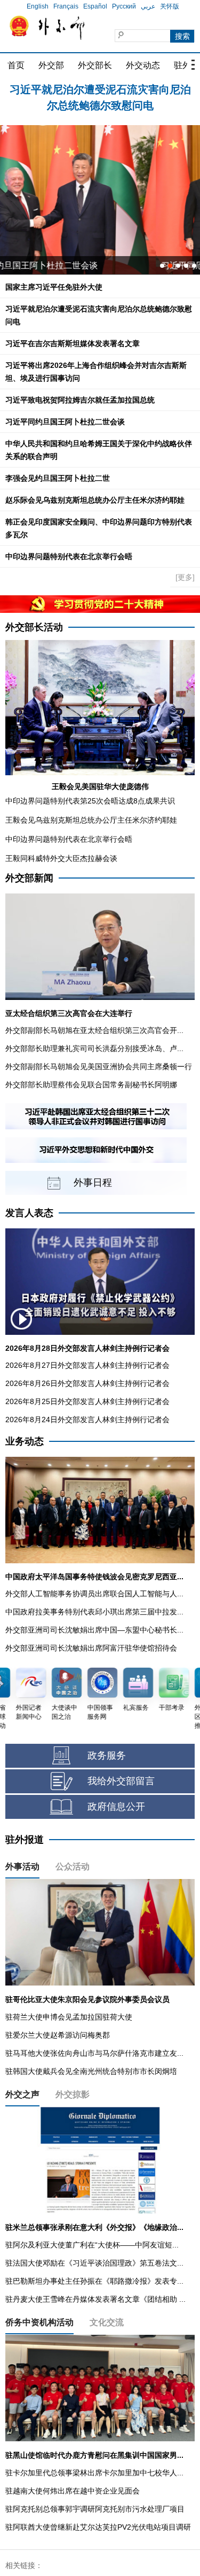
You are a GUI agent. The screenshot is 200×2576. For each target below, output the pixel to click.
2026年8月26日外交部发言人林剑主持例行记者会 (87, 1383)
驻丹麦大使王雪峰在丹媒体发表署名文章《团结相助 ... (95, 2299)
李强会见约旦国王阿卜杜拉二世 (58, 478)
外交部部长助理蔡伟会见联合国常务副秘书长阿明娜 (91, 1085)
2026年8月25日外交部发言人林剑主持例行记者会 (87, 1401)
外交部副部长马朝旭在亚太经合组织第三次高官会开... (94, 1030)
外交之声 (22, 2094)
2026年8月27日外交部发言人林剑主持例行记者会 (87, 1365)
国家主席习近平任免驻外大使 (54, 287)
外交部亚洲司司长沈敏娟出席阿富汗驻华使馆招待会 (91, 1648)
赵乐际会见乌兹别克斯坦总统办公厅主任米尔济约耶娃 (95, 500)
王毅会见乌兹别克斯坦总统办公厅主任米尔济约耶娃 (91, 820)
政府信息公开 (116, 1807)
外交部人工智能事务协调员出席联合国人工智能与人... (94, 1594)
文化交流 (107, 2322)
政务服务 (107, 1755)
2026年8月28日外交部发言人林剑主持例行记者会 (87, 1348)
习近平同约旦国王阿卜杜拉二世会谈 (65, 422)
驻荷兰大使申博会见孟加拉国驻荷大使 (69, 2017)
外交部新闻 (29, 878)
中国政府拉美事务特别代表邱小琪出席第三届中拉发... (94, 1612)
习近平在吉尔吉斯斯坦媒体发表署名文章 (73, 343)
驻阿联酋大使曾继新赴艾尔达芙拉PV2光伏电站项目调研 (98, 2527)
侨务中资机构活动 (39, 2322)
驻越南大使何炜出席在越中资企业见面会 (73, 2491)
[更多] (185, 577)
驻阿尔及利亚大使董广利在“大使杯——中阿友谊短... (92, 2245)
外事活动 (22, 1867)
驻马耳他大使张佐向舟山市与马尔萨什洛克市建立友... (94, 2053)
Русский (124, 6)
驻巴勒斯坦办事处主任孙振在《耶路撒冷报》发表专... (94, 2281)
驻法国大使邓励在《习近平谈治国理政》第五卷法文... (94, 2263)
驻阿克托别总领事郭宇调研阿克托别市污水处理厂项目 (95, 2509)
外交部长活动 (34, 627)
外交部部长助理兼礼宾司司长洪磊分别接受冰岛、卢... (94, 1048)
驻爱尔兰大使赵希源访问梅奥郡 (58, 2035)
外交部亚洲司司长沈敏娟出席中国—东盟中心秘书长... (94, 1630)
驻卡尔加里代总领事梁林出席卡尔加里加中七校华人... (94, 2473)
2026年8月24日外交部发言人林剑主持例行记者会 (87, 1420)
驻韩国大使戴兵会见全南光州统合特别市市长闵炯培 (91, 2071)
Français (66, 6)
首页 (16, 65)
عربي (148, 6)
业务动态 (25, 1441)
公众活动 (73, 1867)
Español (95, 6)
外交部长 (95, 65)
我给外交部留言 (121, 1781)
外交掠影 (73, 2094)
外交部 (51, 65)
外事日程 (93, 1183)
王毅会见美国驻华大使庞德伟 (100, 786)
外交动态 (143, 65)
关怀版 (170, 6)
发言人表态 (29, 1213)
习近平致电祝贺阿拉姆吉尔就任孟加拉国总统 (80, 400)
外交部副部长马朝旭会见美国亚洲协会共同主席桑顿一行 (99, 1067)
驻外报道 (25, 1840)
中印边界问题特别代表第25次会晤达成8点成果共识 (90, 801)
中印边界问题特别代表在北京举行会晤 (69, 556)
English (38, 6)
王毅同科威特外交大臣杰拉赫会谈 (61, 858)
